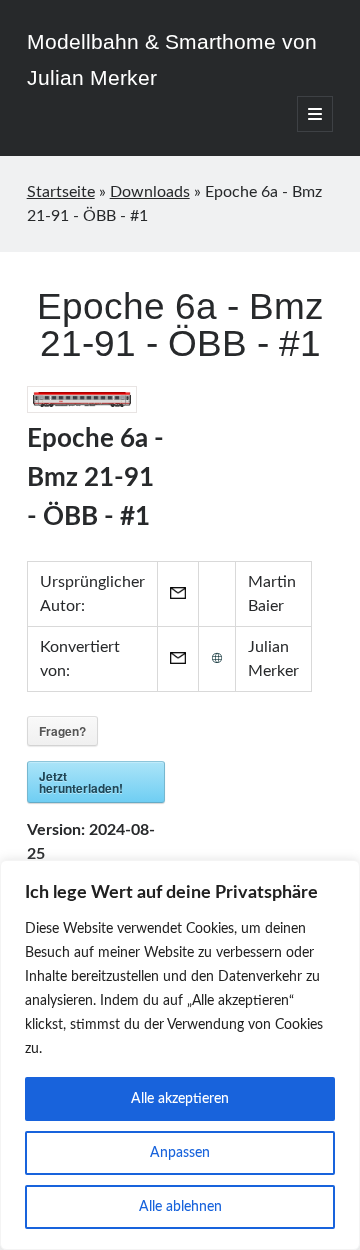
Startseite (61, 192)
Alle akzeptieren (180, 1099)
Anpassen (180, 1153)
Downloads (150, 192)
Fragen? (62, 731)
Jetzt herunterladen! (81, 782)
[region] (180, 1055)
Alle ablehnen (180, 1207)
